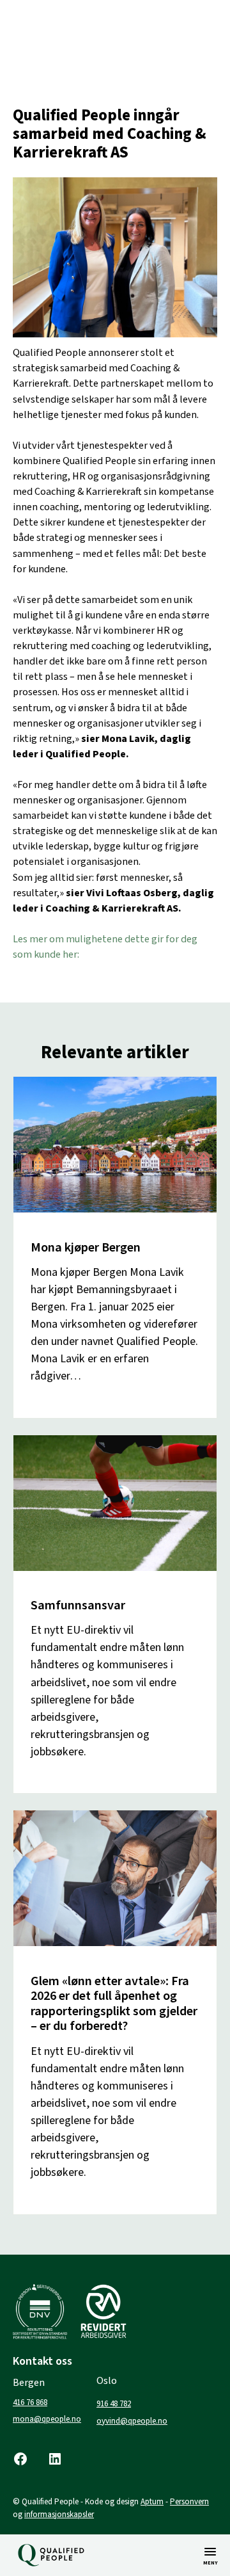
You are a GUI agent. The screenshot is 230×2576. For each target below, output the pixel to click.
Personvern (189, 2502)
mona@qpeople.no (47, 2419)
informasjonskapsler (59, 2515)
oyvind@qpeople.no (132, 2421)
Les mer (50, 1393)
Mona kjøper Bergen (86, 1247)
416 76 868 (30, 2403)
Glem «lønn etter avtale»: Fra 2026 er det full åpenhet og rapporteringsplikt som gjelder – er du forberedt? (114, 2004)
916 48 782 (114, 2404)
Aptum (152, 2502)
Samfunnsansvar (78, 1605)
